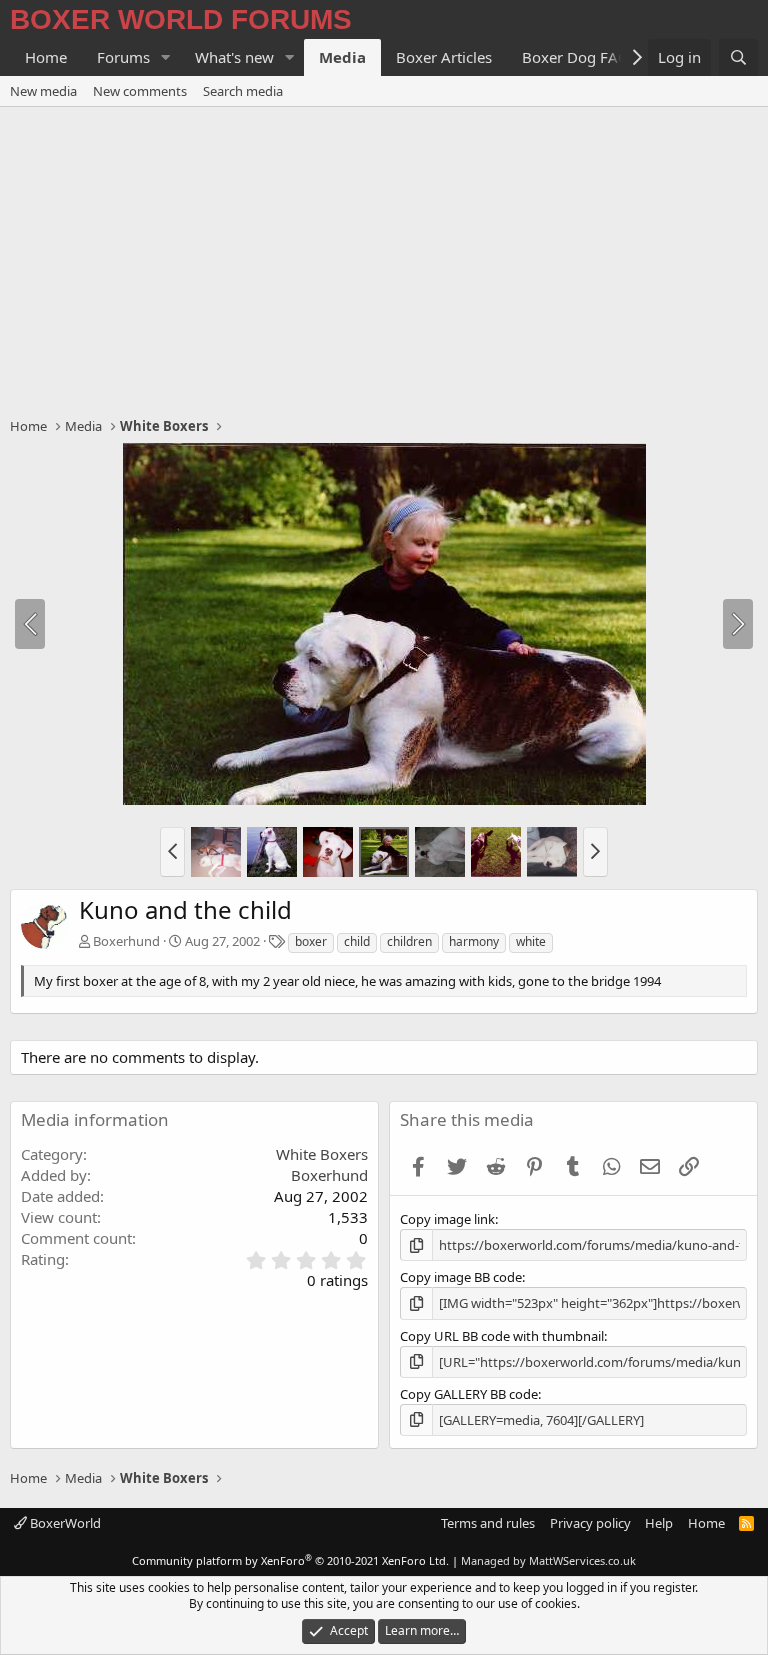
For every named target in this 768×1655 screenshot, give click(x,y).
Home (46, 57)
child (357, 941)
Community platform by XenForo (290, 1560)
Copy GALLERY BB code (469, 1394)
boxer (311, 941)
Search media (243, 91)
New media (43, 91)
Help (659, 1523)
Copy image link (447, 1219)
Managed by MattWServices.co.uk (548, 1560)
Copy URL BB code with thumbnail (502, 1336)
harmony (474, 941)
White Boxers (322, 1154)
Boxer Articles (444, 57)
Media (342, 57)
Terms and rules (488, 1523)
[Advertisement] (384, 257)
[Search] (738, 57)
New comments (140, 91)
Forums (123, 57)
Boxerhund (126, 941)
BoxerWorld (64, 1523)
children (409, 941)
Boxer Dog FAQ (576, 57)
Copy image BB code (461, 1277)
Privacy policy (590, 1523)
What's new (234, 57)
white (531, 941)
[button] (166, 57)
